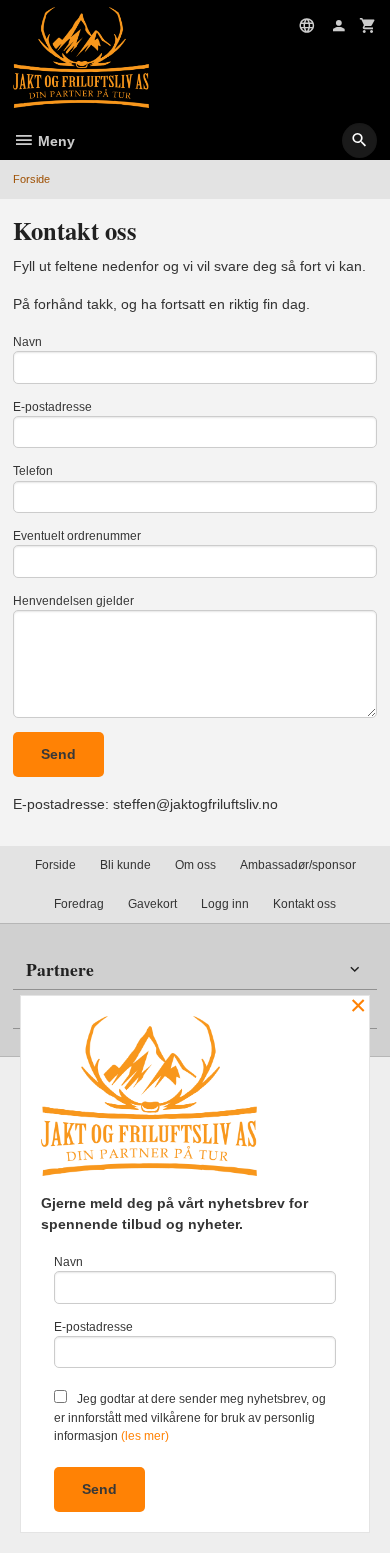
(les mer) (145, 1436)
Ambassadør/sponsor (298, 865)
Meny (54, 141)
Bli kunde (125, 865)
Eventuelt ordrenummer (77, 536)
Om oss (195, 865)
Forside (31, 179)
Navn (27, 342)
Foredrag (79, 904)
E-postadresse (52, 407)
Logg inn (225, 904)
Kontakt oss (304, 904)
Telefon (33, 471)
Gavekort (152, 904)
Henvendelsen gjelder (73, 601)
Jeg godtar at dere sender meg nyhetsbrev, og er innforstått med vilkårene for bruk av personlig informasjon (190, 1417)
